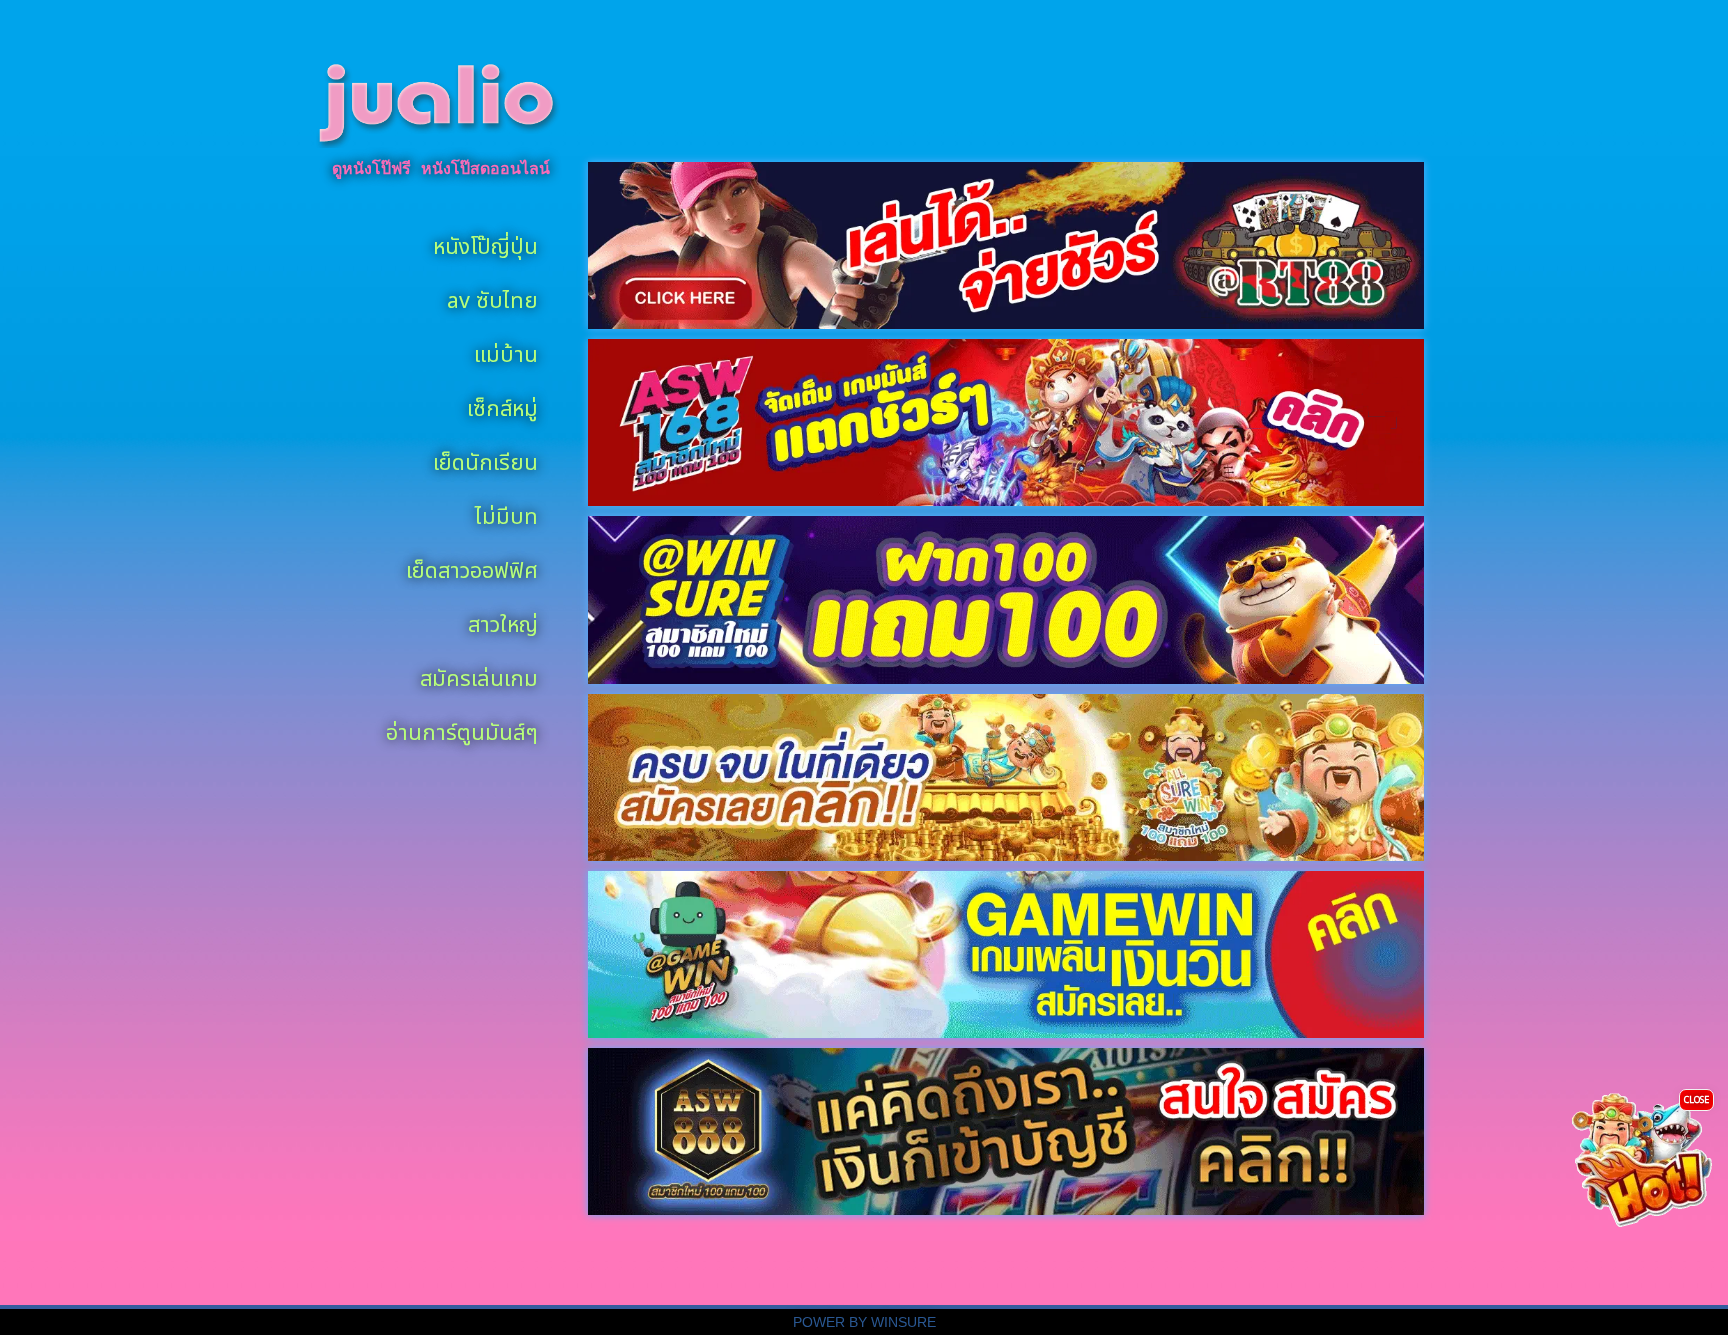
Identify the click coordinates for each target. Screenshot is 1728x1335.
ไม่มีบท (506, 513)
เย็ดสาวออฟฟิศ (472, 567)
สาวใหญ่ (503, 621)
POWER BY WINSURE (864, 1322)
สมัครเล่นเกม (479, 675)
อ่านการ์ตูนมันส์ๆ (462, 729)
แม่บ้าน (506, 351)
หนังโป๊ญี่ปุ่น (485, 243)
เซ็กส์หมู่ (502, 405)
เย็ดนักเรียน (485, 459)
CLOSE (1696, 1098)
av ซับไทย (492, 297)
